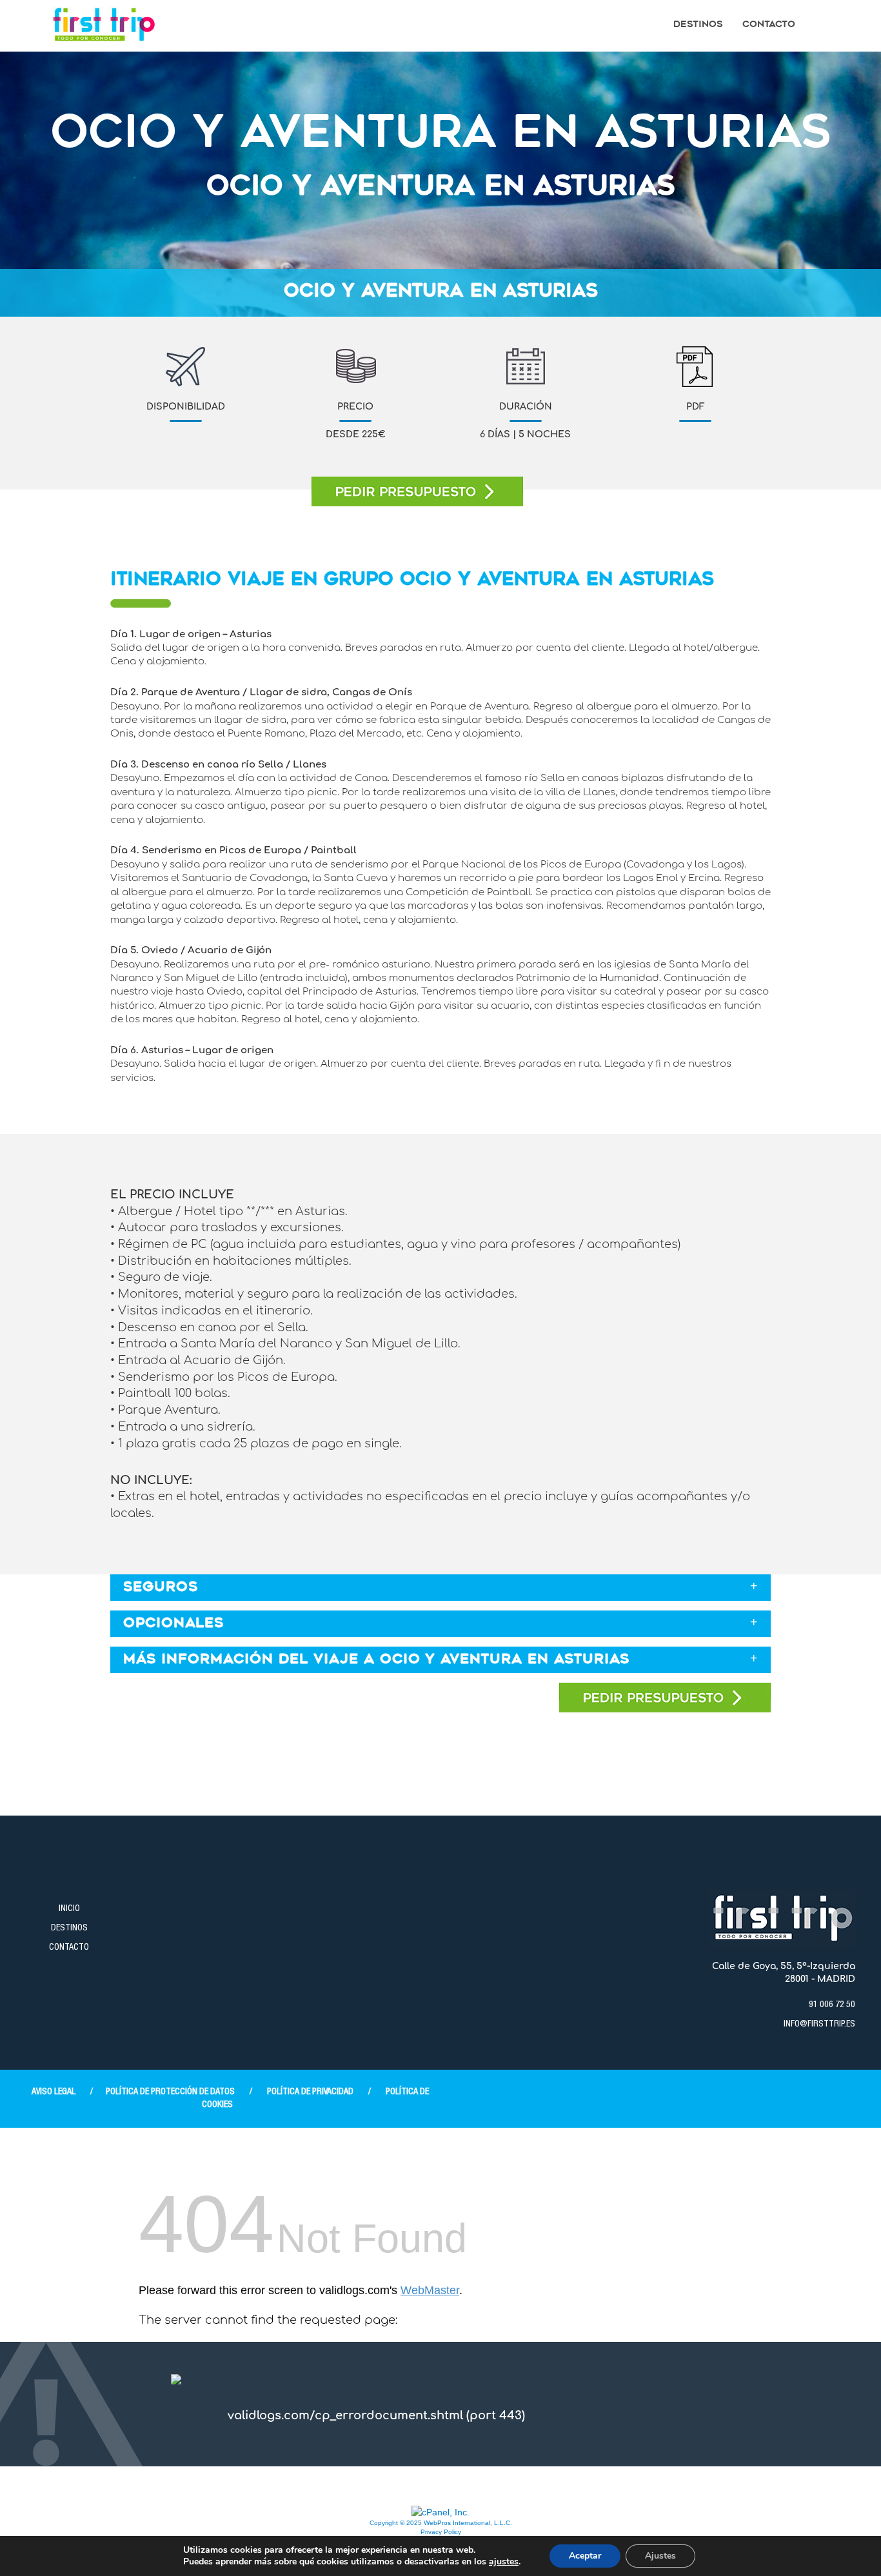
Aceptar (585, 2556)
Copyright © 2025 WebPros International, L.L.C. (441, 2523)
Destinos (698, 25)
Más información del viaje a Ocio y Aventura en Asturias (376, 1660)
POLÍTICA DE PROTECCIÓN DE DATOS (170, 2092)
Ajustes (660, 2556)
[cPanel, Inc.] (440, 2512)
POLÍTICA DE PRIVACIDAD (310, 2092)
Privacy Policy (441, 2532)
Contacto (769, 25)
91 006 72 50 (832, 2005)
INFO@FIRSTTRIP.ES (819, 2025)
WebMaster (430, 2290)
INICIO (69, 1909)
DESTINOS (69, 1928)
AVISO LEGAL (54, 2092)
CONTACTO (69, 1948)
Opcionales (173, 1624)
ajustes (504, 2562)
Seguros (161, 1588)
